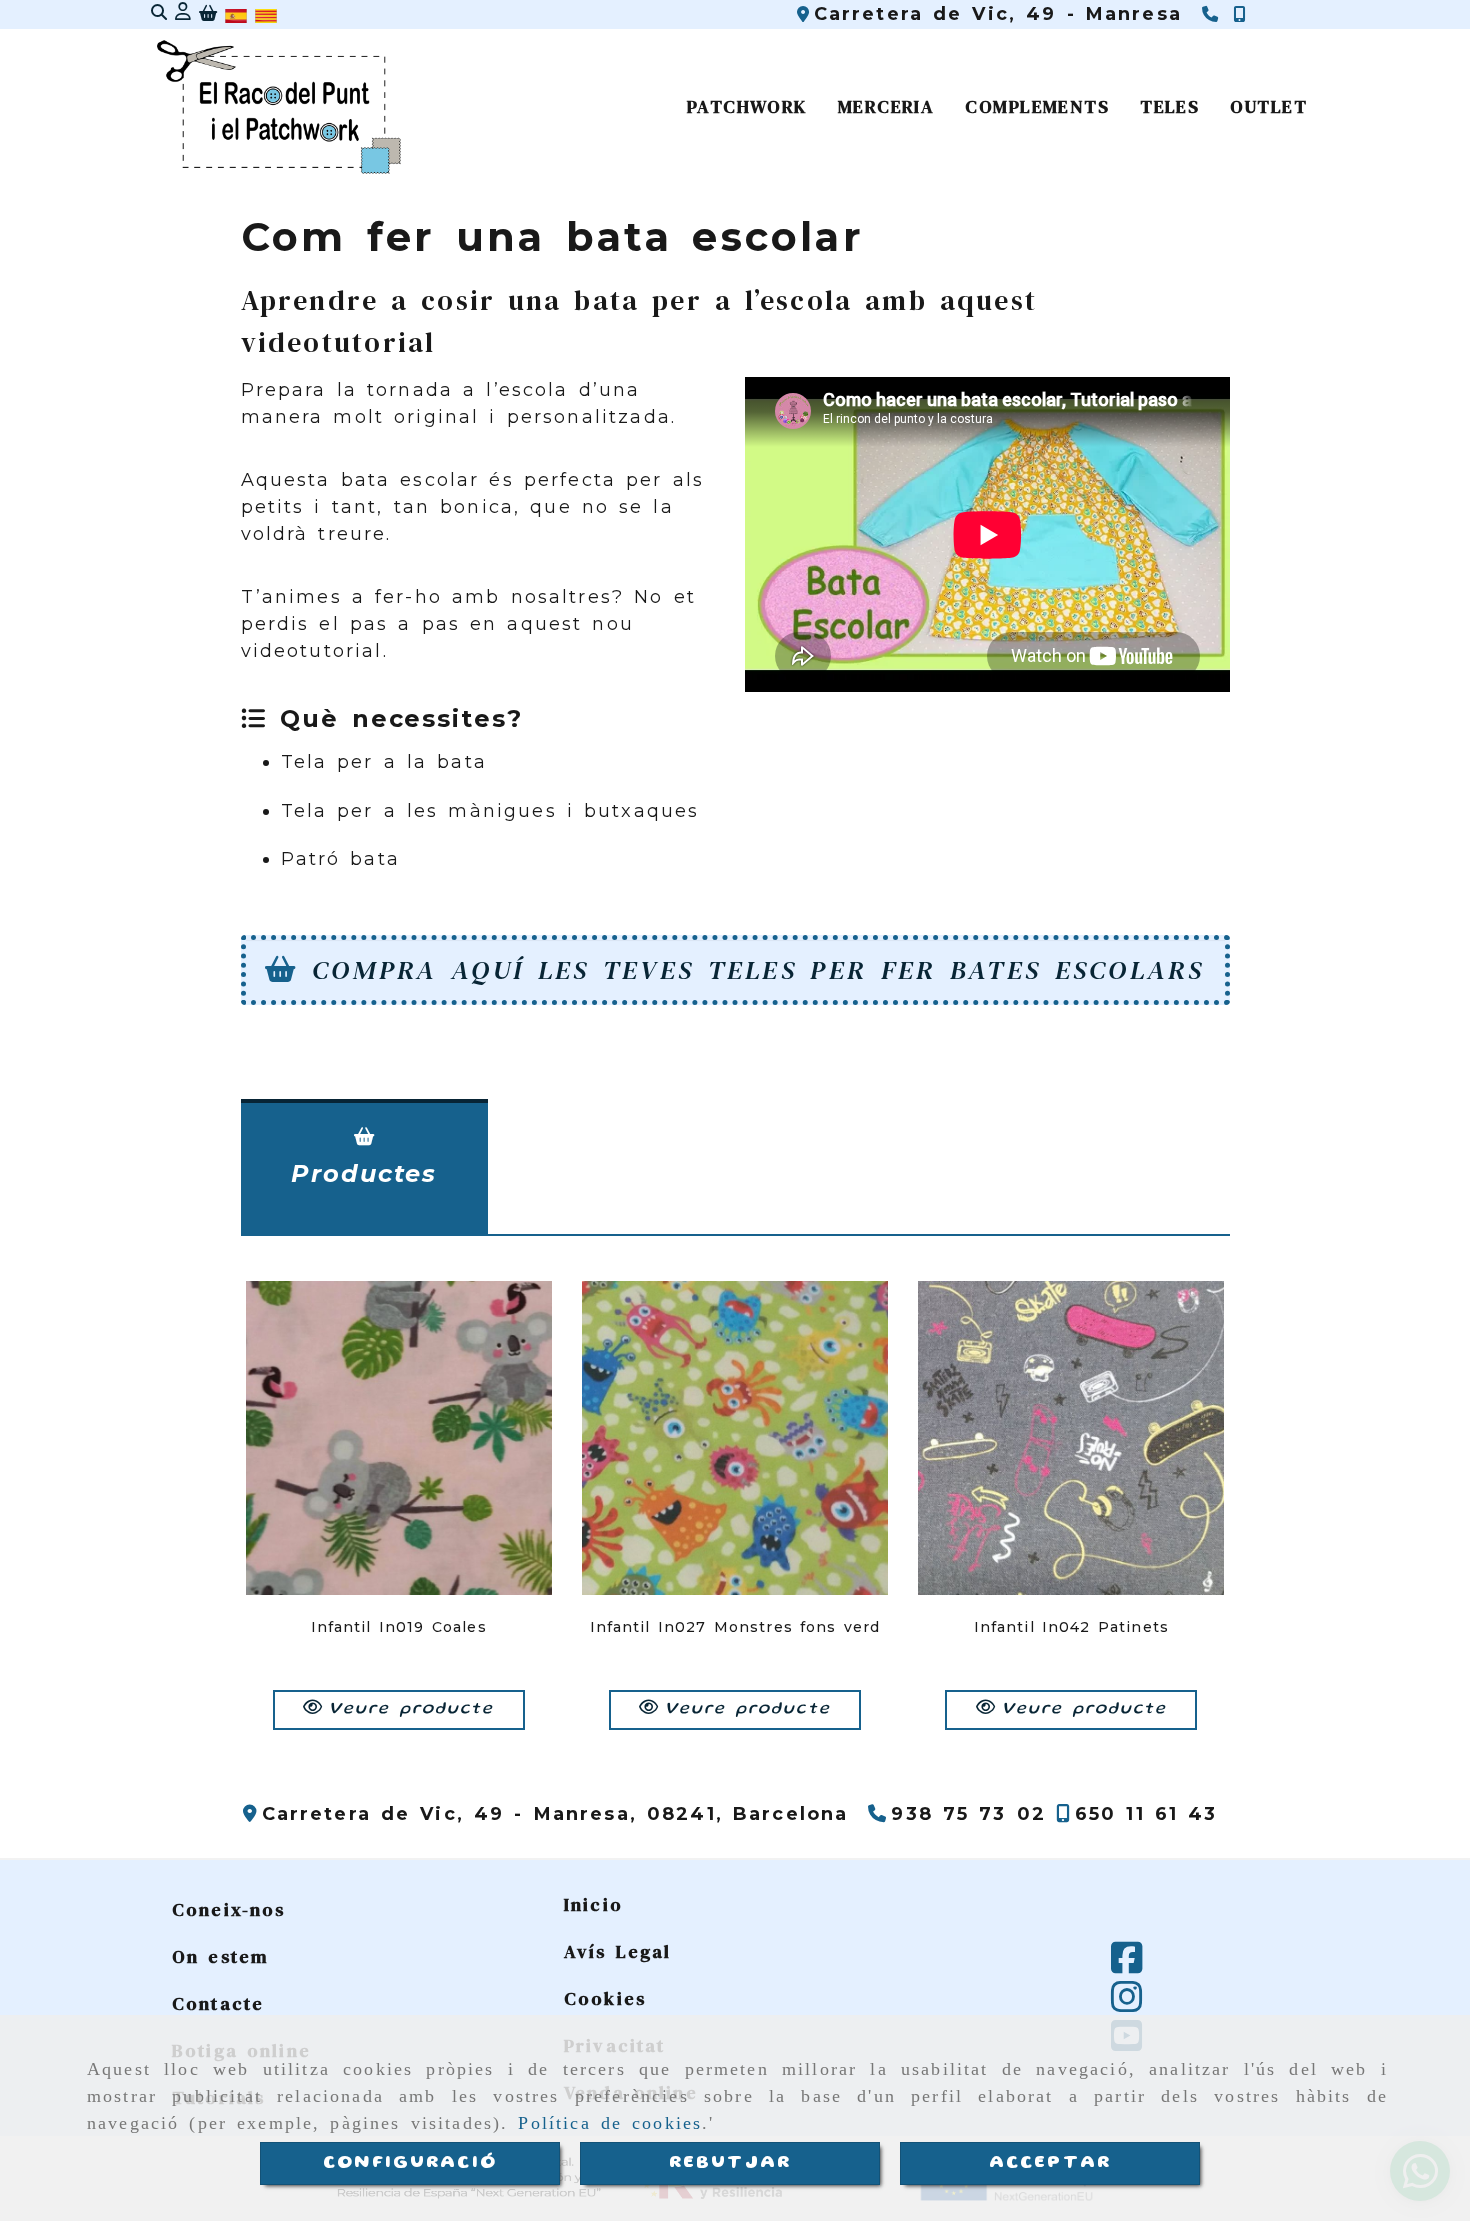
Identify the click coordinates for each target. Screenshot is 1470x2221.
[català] (266, 14)
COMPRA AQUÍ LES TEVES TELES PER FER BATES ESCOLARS (758, 969)
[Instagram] (1127, 2004)
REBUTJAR (730, 2163)
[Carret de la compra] (208, 15)
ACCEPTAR (1050, 2163)
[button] (183, 14)
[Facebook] (1127, 1965)
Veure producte (411, 1709)
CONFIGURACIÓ (410, 2163)
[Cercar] (159, 14)
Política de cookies (610, 2123)
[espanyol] (236, 14)
